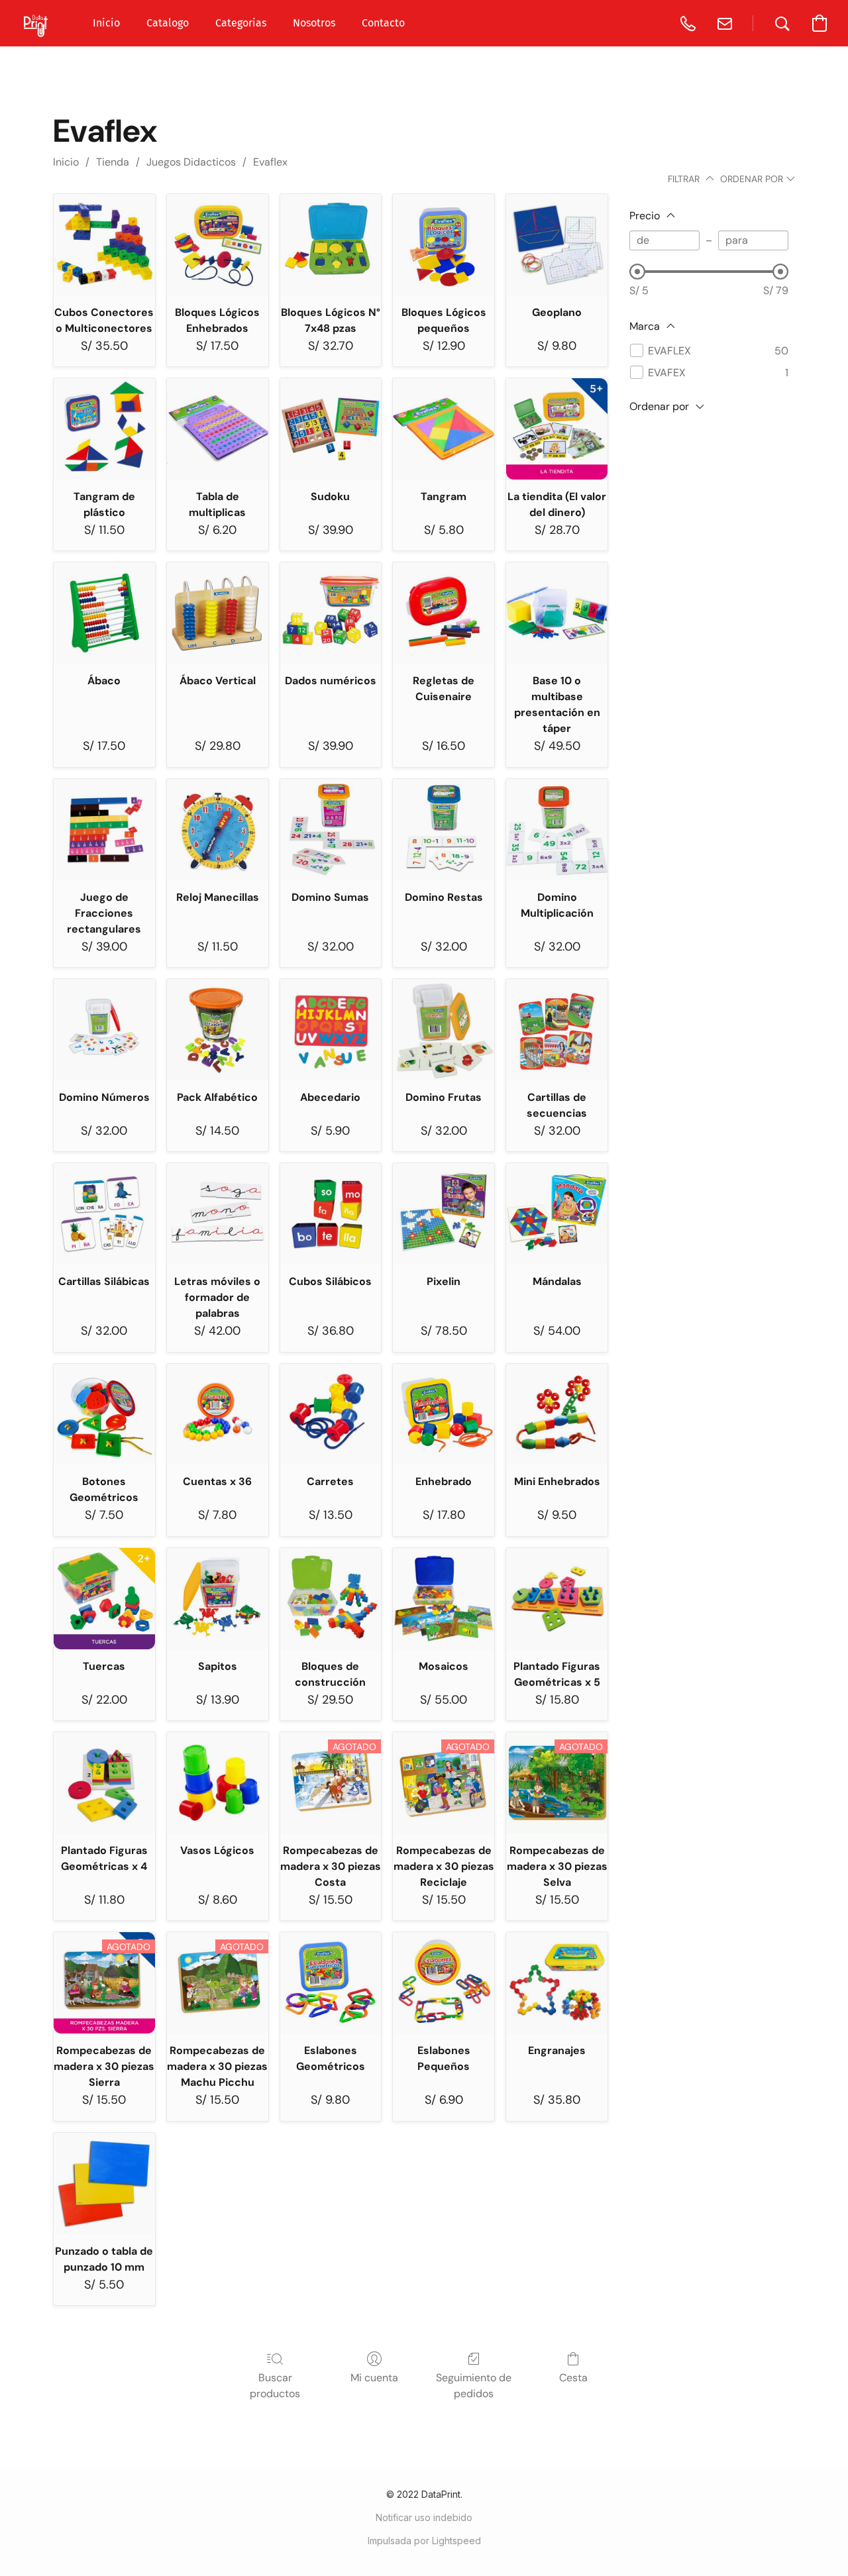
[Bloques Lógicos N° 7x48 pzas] (331, 245)
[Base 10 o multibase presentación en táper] (557, 613)
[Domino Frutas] (444, 1030)
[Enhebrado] (444, 1415)
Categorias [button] (241, 23)
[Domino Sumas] (331, 830)
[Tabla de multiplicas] (218, 429)
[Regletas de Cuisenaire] (444, 613)
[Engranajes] (557, 1983)
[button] (36, 23)
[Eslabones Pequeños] (444, 1983)
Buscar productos (275, 2386)
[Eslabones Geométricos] (331, 1983)
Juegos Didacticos (191, 162)
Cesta (573, 2378)
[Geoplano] (557, 245)
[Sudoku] (331, 429)
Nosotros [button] (314, 23)
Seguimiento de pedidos (474, 2386)
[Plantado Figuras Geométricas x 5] (557, 1599)
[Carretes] (331, 1415)
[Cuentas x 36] (218, 1415)
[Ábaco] (104, 613)
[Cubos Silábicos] (331, 1214)
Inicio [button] (106, 23)
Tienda (113, 162)
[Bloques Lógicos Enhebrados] (218, 245)
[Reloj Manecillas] (218, 830)
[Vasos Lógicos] (218, 1783)
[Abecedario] (331, 1030)
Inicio (66, 162)
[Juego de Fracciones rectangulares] (104, 830)
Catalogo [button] (168, 23)
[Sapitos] (218, 1599)
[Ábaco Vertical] (218, 613)
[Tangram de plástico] (104, 429)
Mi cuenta (374, 2378)
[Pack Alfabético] (218, 1030)
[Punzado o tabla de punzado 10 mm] (104, 2184)
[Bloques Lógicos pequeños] (444, 245)
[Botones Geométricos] (104, 1415)
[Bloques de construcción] (331, 1599)
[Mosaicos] (444, 1599)
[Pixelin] (444, 1214)
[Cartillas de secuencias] (557, 1030)
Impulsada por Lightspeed (424, 2541)
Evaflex (270, 162)
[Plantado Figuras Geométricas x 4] (104, 1783)
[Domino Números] (104, 1030)
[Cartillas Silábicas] (104, 1214)
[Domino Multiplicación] (557, 830)
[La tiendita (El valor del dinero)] (557, 429)
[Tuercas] (104, 1599)
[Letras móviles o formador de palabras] (218, 1214)
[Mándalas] (557, 1214)
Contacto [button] (383, 23)
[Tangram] (444, 429)
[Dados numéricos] (331, 613)
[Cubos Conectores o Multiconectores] (104, 245)
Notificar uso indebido (424, 2517)
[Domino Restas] (444, 830)
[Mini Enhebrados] (557, 1415)
